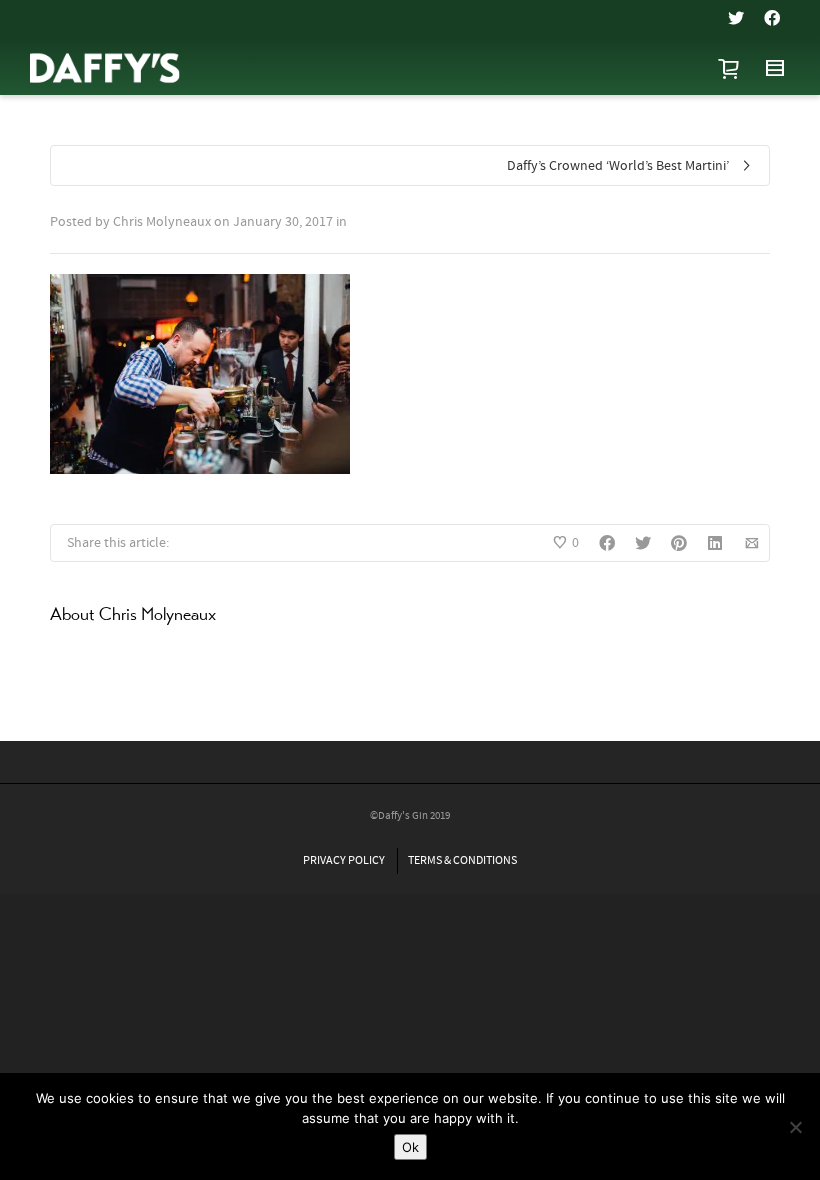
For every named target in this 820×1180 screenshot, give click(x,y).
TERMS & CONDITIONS (462, 860)
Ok (410, 1147)
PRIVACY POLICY (344, 860)
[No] (795, 1127)
